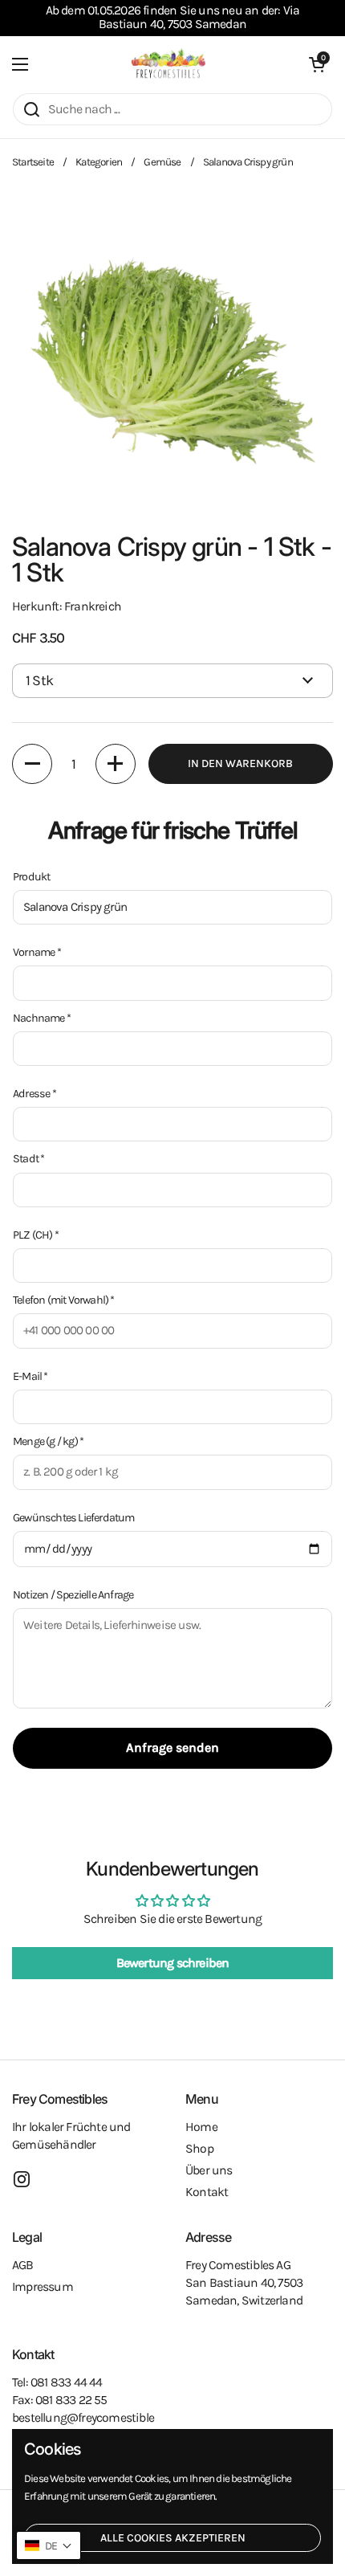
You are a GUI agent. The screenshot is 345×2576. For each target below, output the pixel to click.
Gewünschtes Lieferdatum (74, 1518)
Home (201, 2127)
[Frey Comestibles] (168, 64)
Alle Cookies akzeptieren (173, 2538)
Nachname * (42, 1018)
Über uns (209, 2170)
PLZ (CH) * (36, 1235)
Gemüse (162, 162)
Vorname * (37, 952)
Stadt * (28, 1159)
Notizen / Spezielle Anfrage (73, 1595)
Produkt (31, 877)
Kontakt (207, 2192)
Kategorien (99, 162)
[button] (317, 64)
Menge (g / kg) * (48, 1441)
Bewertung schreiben (173, 1963)
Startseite (33, 162)
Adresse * (34, 1094)
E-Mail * (30, 1376)
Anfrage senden (172, 1747)
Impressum (43, 2287)
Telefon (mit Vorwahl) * (64, 1300)
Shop (199, 2149)
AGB (23, 2265)
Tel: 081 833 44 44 (57, 2382)
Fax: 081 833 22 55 (60, 2400)
